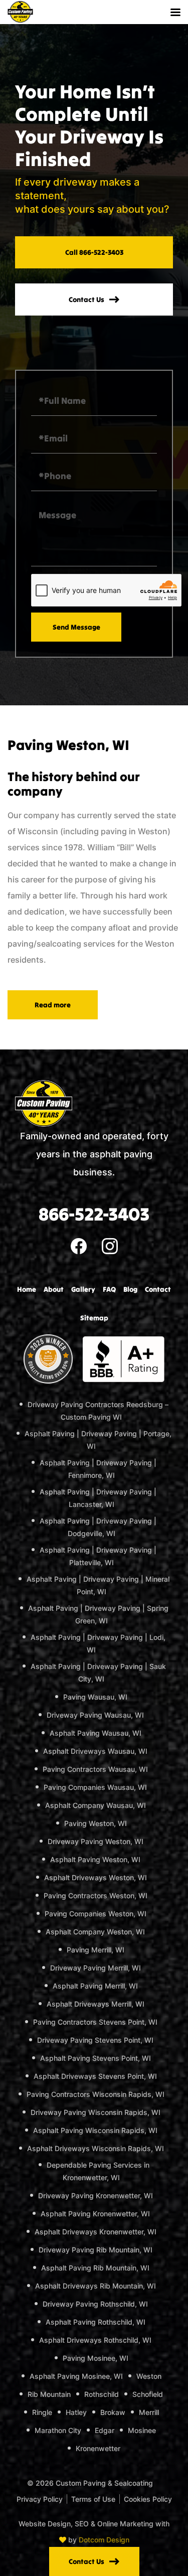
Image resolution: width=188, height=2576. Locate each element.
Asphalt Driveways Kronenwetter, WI (96, 2232)
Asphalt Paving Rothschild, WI (96, 2322)
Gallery (83, 1289)
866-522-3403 (94, 1214)
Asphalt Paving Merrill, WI (95, 1986)
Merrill (149, 2412)
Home (27, 1289)
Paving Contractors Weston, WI (96, 1896)
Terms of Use (93, 2499)
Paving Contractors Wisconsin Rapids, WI (96, 2094)
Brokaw (113, 2412)
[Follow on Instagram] (110, 1245)
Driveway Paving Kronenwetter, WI (96, 2195)
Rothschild (102, 2394)
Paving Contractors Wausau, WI (95, 1769)
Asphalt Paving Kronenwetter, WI (95, 2214)
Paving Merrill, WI (96, 1950)
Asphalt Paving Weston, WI (95, 1859)
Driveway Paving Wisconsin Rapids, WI (96, 2112)
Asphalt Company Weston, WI (95, 1932)
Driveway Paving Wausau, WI (95, 1715)
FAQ (109, 1289)
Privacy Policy (40, 2499)
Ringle (42, 2412)
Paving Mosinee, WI (96, 2358)
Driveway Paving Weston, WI (96, 1841)
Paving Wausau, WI (95, 1697)
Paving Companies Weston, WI (96, 1914)
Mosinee (142, 2430)
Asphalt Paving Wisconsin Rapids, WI (95, 2130)
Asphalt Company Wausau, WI (96, 1805)
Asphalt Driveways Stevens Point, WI (95, 2076)
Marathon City (58, 2430)
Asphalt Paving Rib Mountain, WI (95, 2268)
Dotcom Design (104, 2540)
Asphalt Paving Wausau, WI (96, 1733)
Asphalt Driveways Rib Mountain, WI (96, 2286)
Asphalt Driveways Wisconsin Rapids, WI (96, 2148)
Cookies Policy (148, 2499)
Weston (149, 2376)
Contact (158, 1289)
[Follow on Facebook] (79, 1245)
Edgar (105, 2430)
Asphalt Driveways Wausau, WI (95, 1751)
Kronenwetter (98, 2448)
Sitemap (94, 1318)
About (54, 1289)
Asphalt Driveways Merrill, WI (96, 2004)
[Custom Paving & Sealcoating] (20, 12)
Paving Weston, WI (96, 1823)
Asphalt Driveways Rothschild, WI (95, 2340)
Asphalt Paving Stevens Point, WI (96, 2058)
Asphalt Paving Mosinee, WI (76, 2376)
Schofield (148, 2394)
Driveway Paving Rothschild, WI (95, 2304)
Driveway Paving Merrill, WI (96, 1968)
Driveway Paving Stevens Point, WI (95, 2040)
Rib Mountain (49, 2394)
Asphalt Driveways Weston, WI (96, 1877)
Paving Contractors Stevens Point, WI (95, 2022)
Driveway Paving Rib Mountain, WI (96, 2250)
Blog (130, 1289)
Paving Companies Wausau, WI (95, 1787)
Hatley (76, 2412)
